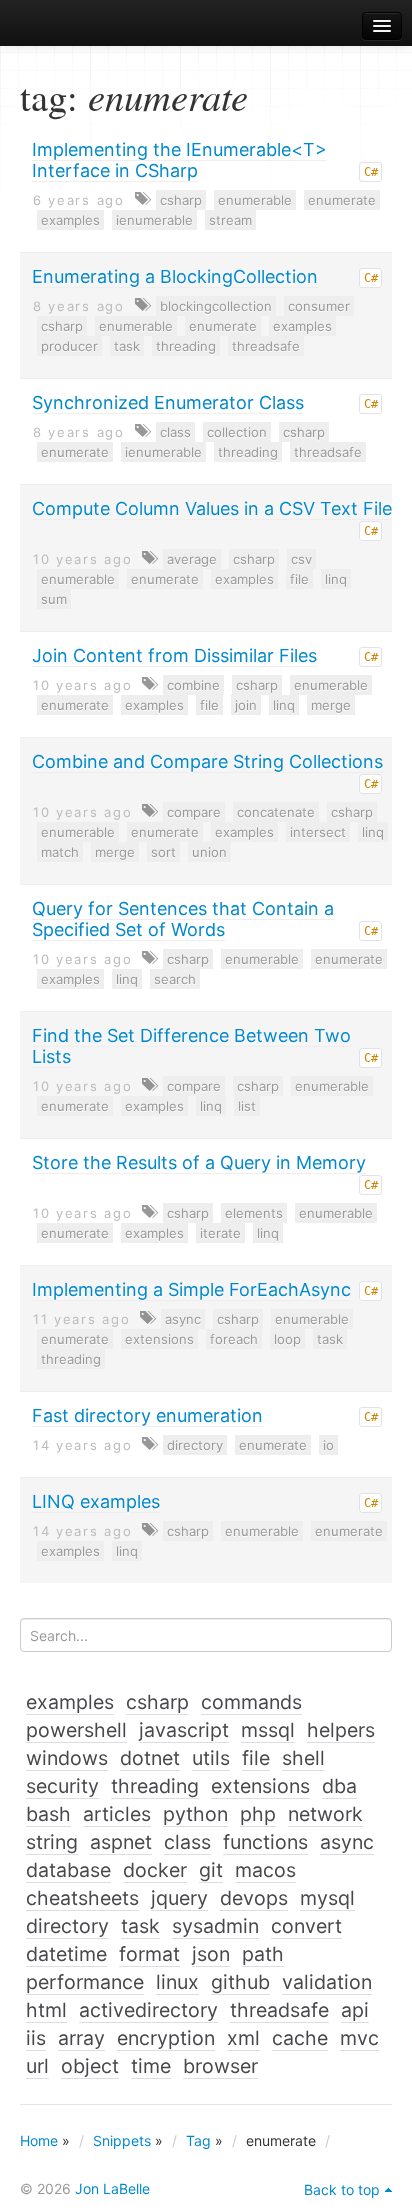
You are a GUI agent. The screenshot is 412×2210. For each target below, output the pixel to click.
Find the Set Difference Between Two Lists (191, 1046)
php (258, 1814)
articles (117, 1814)
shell (303, 1758)
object (90, 2066)
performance (85, 1982)
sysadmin (215, 1926)
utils (211, 1758)
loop (287, 1339)
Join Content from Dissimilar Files (174, 655)
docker (155, 1870)
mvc (359, 2038)
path (263, 1954)
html (46, 2010)
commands (251, 1702)
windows (67, 1758)
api (355, 2010)
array (81, 2038)
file (299, 579)
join (246, 705)
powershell (76, 1730)
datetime (66, 1954)
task (127, 346)
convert (306, 1926)
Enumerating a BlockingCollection (175, 276)
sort (163, 852)
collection (237, 432)
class (175, 432)
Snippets (122, 2140)
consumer (319, 306)
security (62, 1786)
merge (331, 705)
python (195, 1814)
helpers (341, 1730)
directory (195, 1445)
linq (336, 579)
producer (69, 346)
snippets (70, 26)
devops (254, 1898)
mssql (268, 1730)
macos (265, 1870)
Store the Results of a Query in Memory (199, 1162)
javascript (184, 1730)
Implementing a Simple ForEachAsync (191, 1289)
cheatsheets (82, 1898)
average (192, 559)
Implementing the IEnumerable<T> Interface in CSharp (179, 160)
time (151, 2066)
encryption (166, 2038)
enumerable (255, 200)
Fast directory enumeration (147, 1415)
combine (193, 685)
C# (371, 172)
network (325, 1814)
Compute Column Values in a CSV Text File (212, 508)
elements (254, 1213)
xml (243, 2038)
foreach (234, 1339)
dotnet (150, 1758)
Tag (198, 2140)
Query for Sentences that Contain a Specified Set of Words (183, 919)
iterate (220, 1233)
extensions (159, 1339)
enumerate (342, 200)
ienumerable (154, 220)
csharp (181, 200)
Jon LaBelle (112, 2188)
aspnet (121, 1842)
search (175, 979)
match (60, 852)
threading (186, 346)
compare (194, 812)
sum (54, 599)
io (328, 1445)
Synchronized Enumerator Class (168, 402)
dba (339, 1786)
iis (36, 2038)
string (52, 1842)
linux (177, 1982)
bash (48, 1814)
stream (230, 220)
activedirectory (148, 2010)
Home (39, 2140)
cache (300, 2038)
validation (327, 1982)
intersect (318, 832)
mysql (327, 1898)
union (209, 852)
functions (265, 1842)
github (240, 1982)
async (183, 1319)
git (211, 1870)
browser (220, 2066)
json (211, 1954)
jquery (179, 1898)
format (149, 1954)
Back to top (342, 2189)
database (68, 1870)
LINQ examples (96, 1501)
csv (301, 559)
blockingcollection (216, 306)
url (37, 2066)
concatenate (276, 812)
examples (70, 220)
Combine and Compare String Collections (207, 761)
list (247, 1106)
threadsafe (266, 346)
